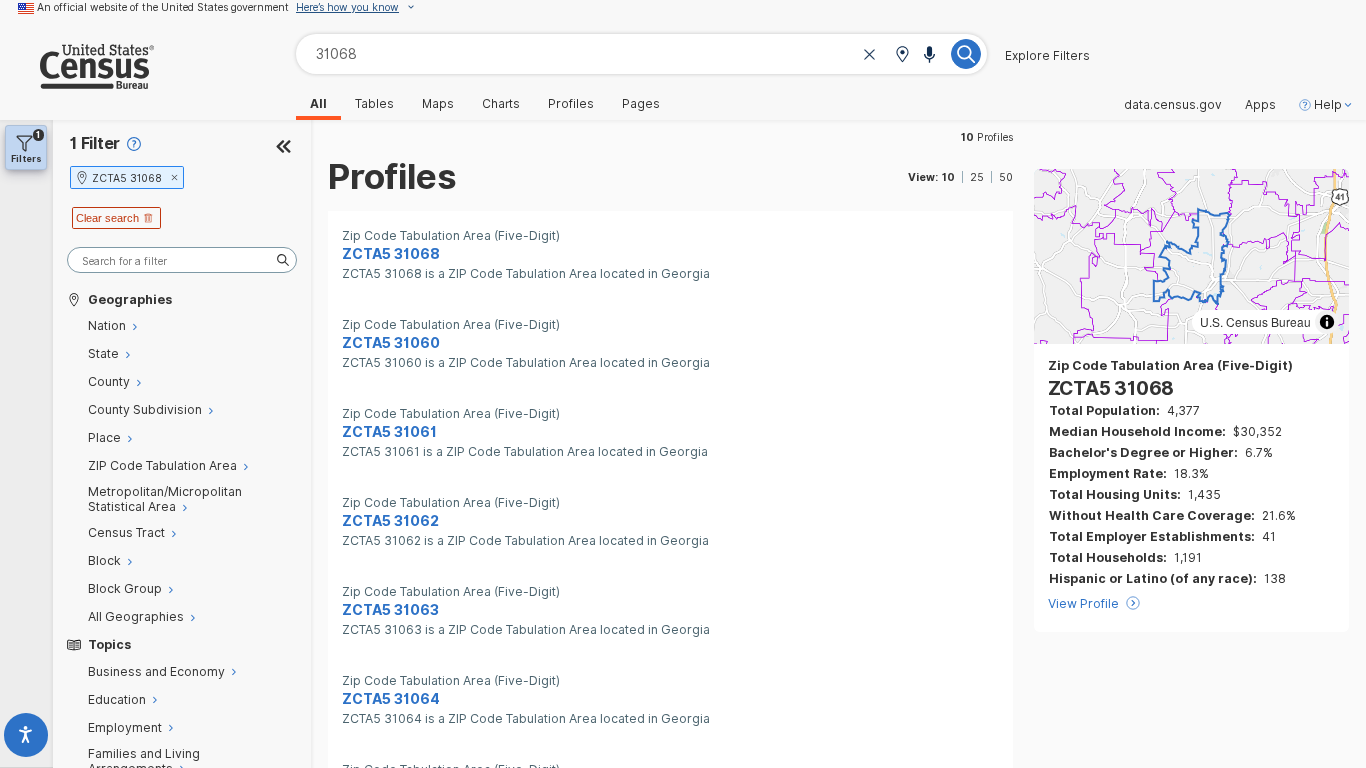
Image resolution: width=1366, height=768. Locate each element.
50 (1006, 177)
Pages (641, 104)
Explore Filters (1047, 56)
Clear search (107, 218)
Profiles (571, 104)
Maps (438, 104)
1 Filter (95, 143)
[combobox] (641, 53)
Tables (374, 104)
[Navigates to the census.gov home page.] (77, 81)
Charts (501, 104)
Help (1328, 105)
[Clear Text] (870, 55)
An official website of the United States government (163, 7)
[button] (902, 55)
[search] (182, 260)
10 (948, 177)
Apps (1260, 105)
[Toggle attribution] (1327, 322)
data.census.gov (1173, 105)
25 (977, 177)
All (318, 104)
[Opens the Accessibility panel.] (26, 738)
